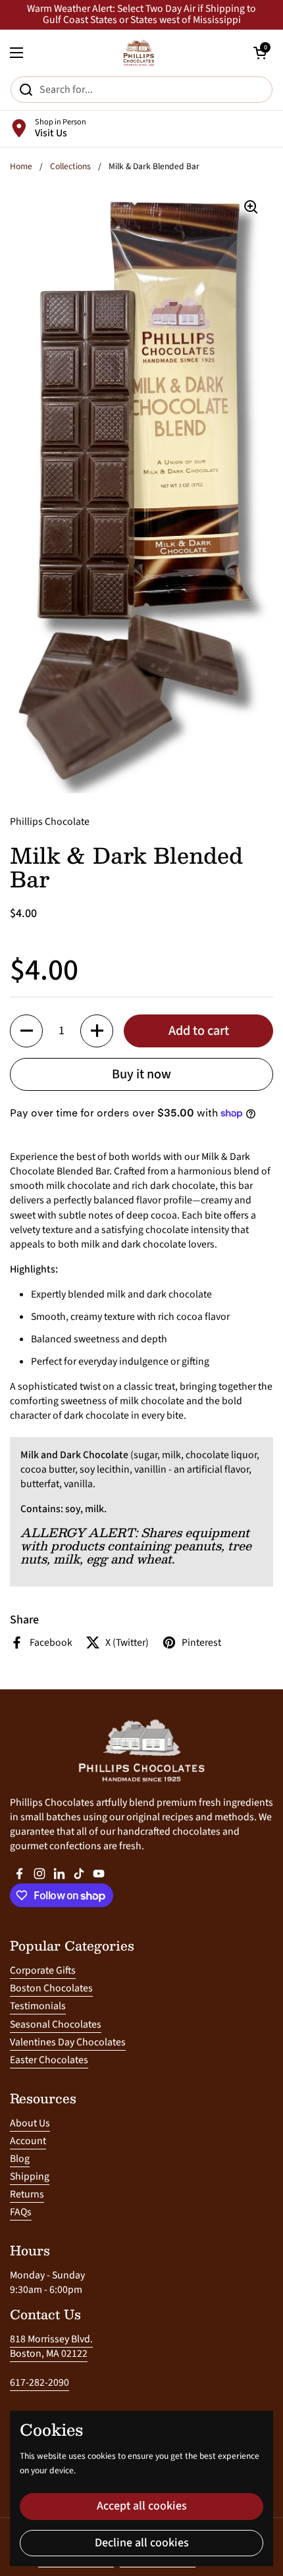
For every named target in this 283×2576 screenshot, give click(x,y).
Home (21, 166)
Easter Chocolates (49, 2060)
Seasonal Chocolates (56, 2024)
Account (28, 2141)
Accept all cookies (142, 2506)
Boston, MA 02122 (49, 2353)
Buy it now (141, 1074)
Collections (70, 166)
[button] (26, 1031)
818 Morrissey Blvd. (51, 2339)
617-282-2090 (39, 2382)
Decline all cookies (142, 2543)
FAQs (21, 2212)
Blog (20, 2159)
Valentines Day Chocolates (68, 2042)
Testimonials (38, 2006)
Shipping (30, 2176)
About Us (30, 2123)
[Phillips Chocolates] (138, 53)
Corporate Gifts (43, 1970)
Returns (27, 2194)
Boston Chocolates (51, 1988)
